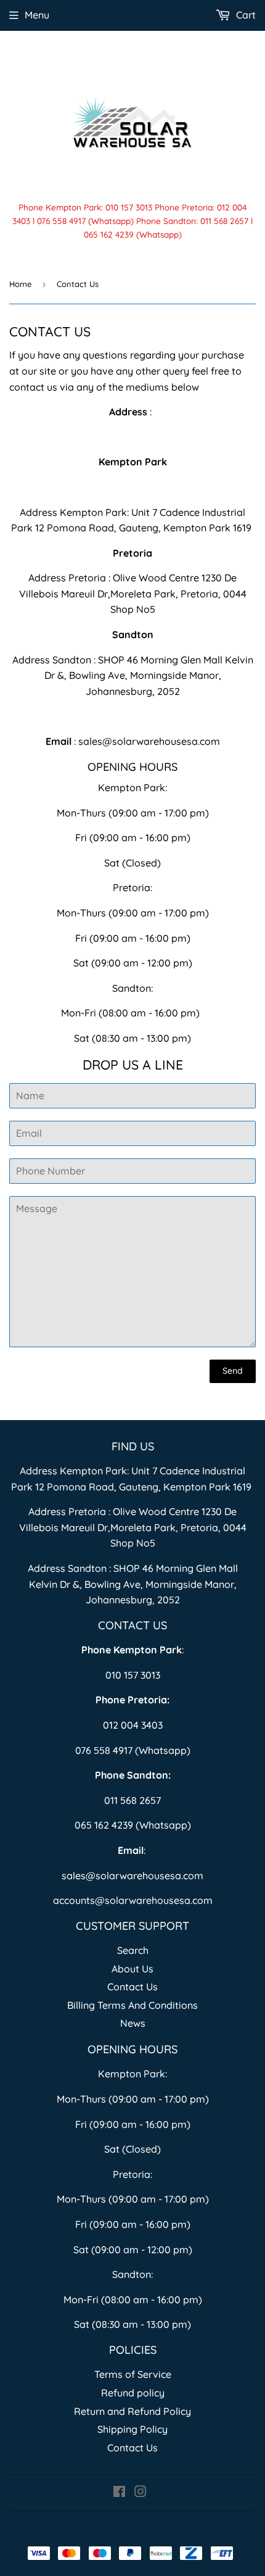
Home (20, 284)
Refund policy (133, 2393)
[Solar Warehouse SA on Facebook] (119, 2493)
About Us (132, 1969)
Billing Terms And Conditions (132, 2005)
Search (133, 1950)
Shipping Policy (132, 2429)
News (133, 2023)
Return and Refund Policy (132, 2411)
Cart (245, 15)
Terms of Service (133, 2374)
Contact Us (132, 1987)
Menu (37, 15)
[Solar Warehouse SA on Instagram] (141, 2493)
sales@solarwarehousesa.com (149, 741)
